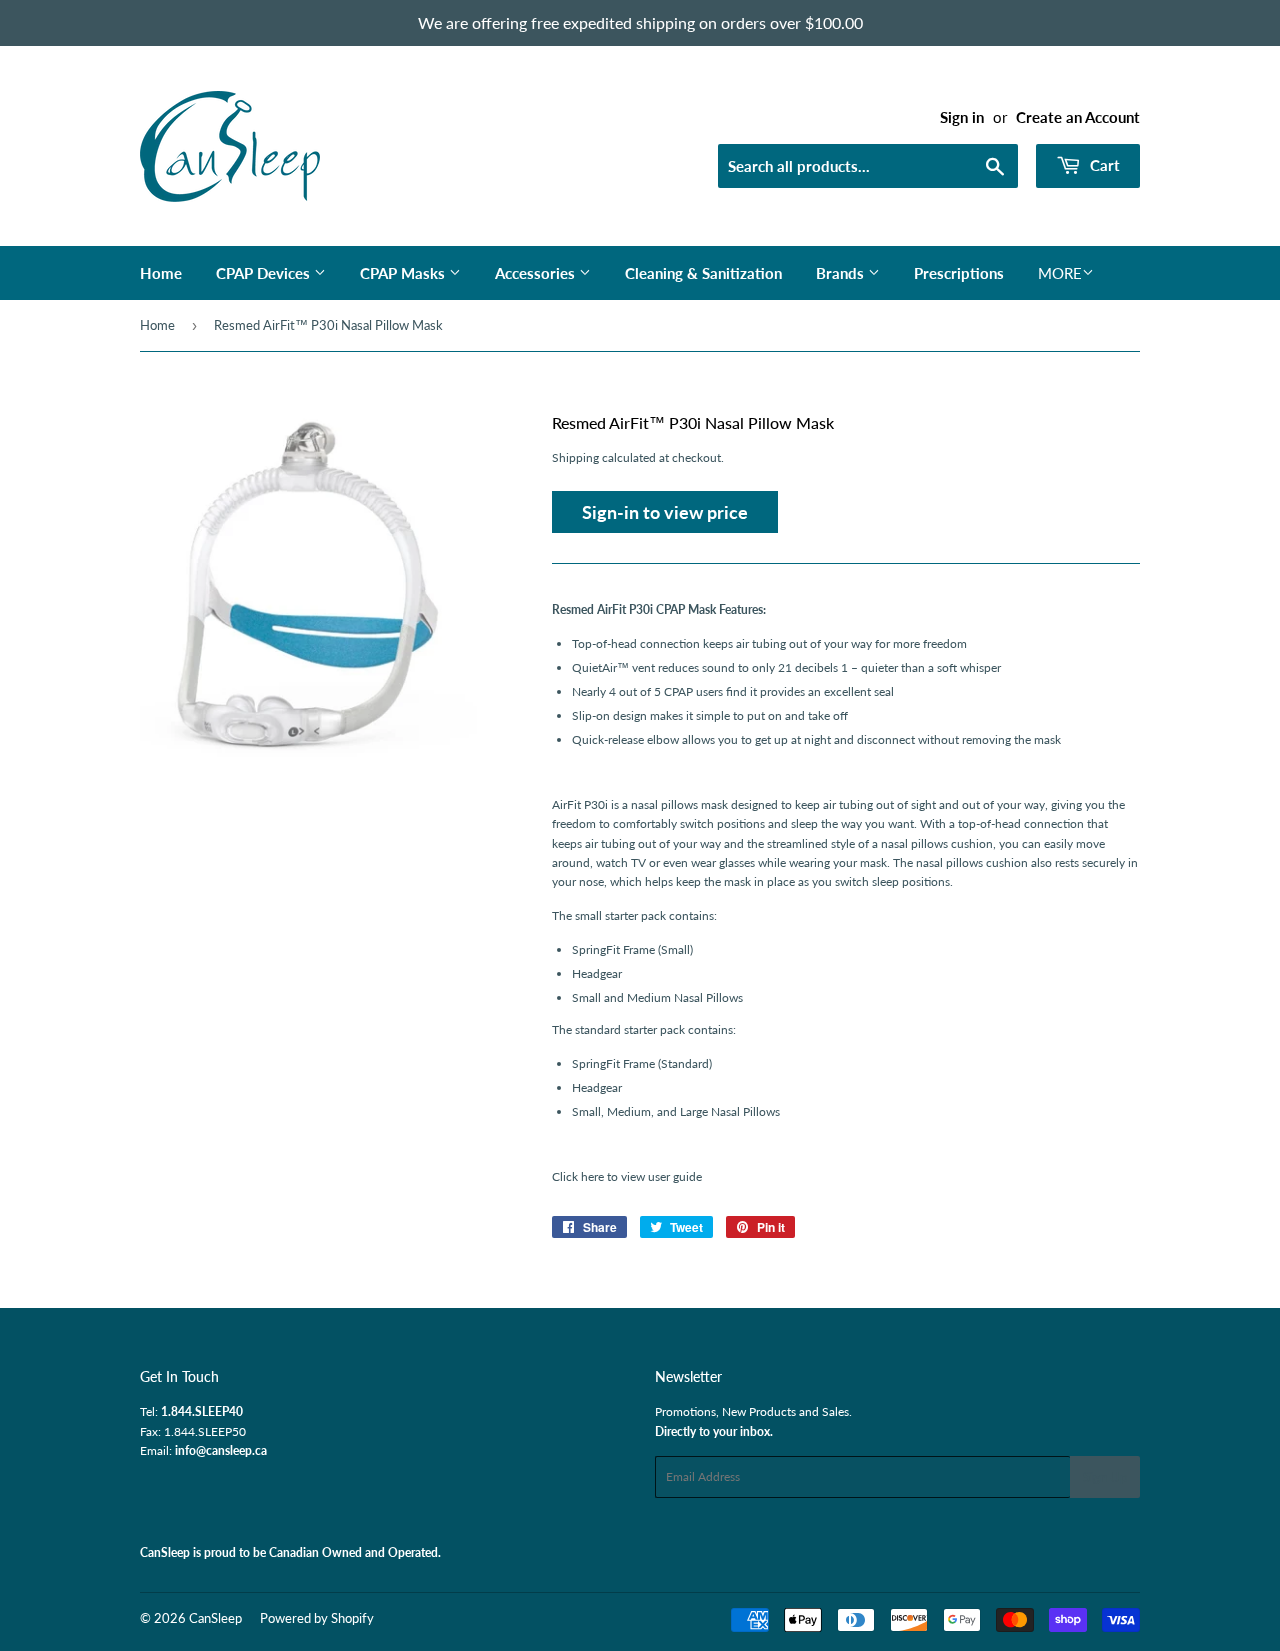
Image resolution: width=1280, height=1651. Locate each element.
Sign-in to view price (665, 512)
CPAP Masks (404, 273)
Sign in (962, 117)
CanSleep (215, 1618)
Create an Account (1078, 117)
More (1060, 273)
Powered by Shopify (317, 1618)
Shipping (575, 457)
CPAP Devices (265, 273)
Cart (1103, 165)
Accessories (537, 273)
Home (161, 273)
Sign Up (1105, 1477)
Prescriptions (959, 273)
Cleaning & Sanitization (703, 273)
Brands (842, 273)
